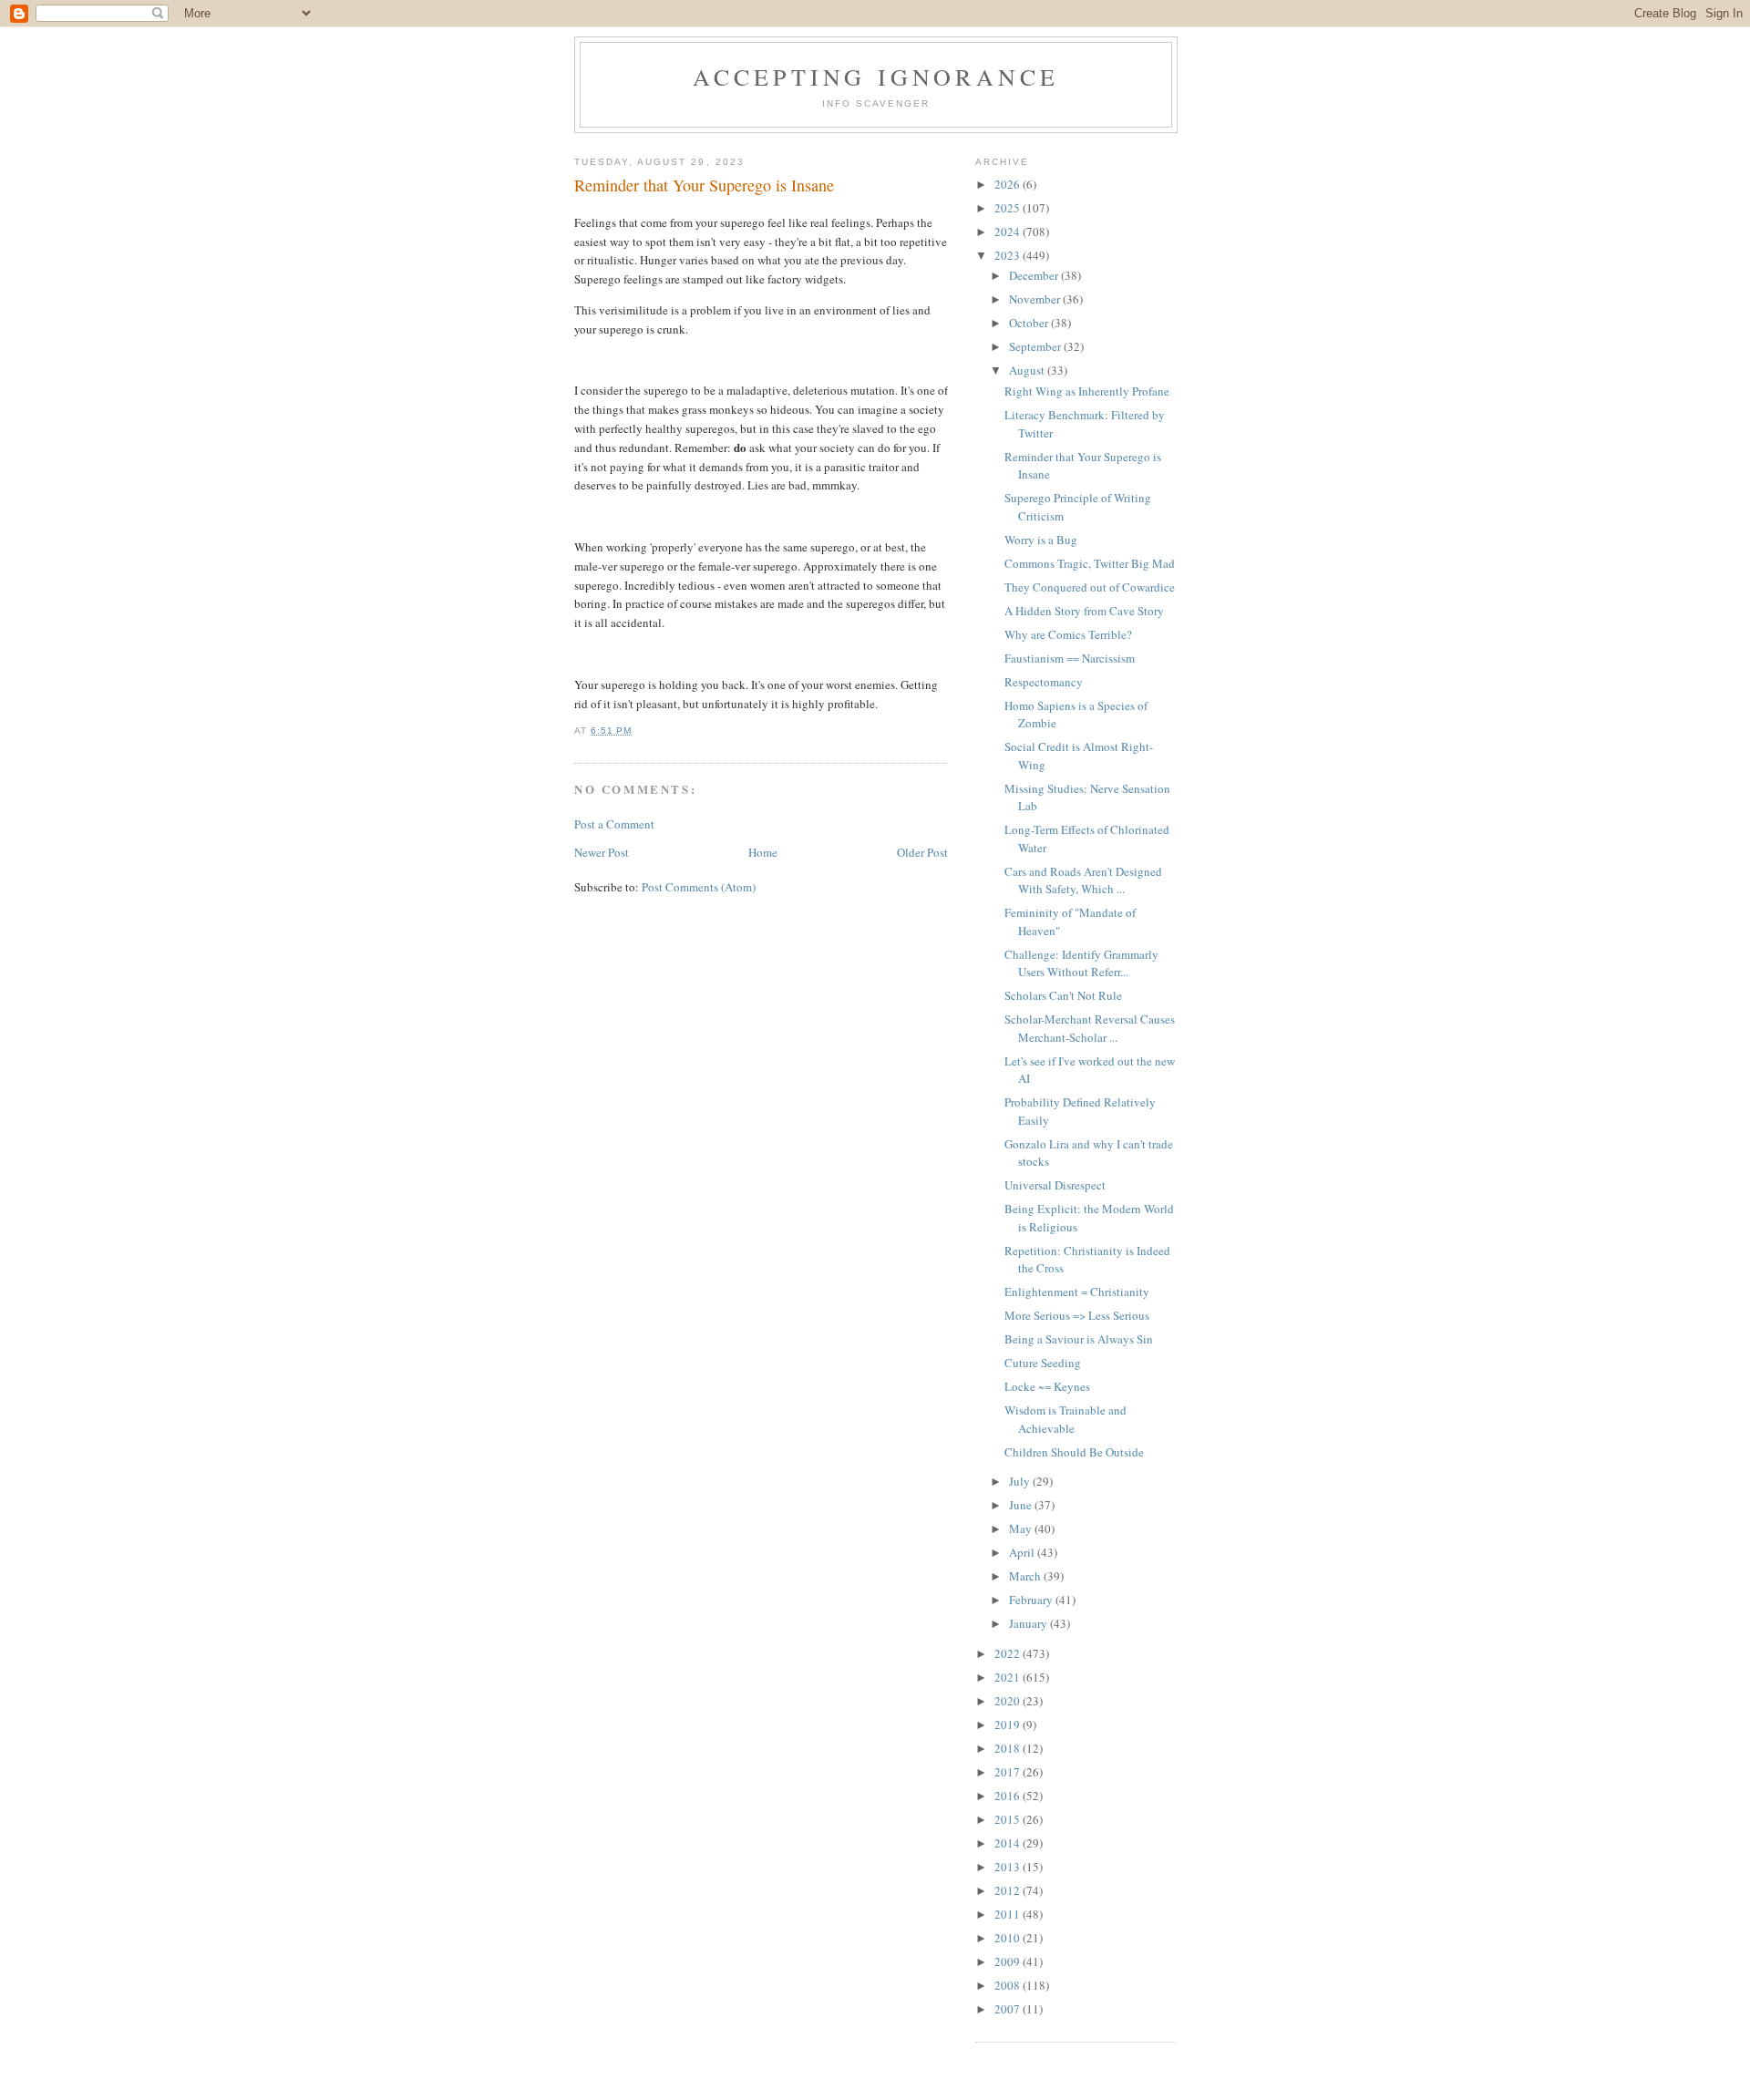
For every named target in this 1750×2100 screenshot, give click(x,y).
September (1036, 346)
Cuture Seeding (1043, 1363)
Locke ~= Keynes (1047, 1386)
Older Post (922, 852)
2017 (1009, 1772)
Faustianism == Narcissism (1070, 658)
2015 (1009, 1819)
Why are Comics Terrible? (1068, 634)
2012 (1009, 1890)
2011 (1009, 1914)
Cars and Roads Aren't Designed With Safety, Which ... (1083, 880)
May (1022, 1529)
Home (763, 852)
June (1022, 1505)
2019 (1009, 1724)
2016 (1009, 1796)
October (1030, 323)
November (1036, 299)
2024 (1009, 232)
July (1021, 1481)
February (1032, 1600)
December (1035, 275)
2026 (1009, 184)
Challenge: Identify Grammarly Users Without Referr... (1081, 963)
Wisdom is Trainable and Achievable (1065, 1419)
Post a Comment (614, 824)
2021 (1009, 1677)
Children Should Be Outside (1074, 1452)
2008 (1009, 1985)
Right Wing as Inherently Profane (1087, 391)
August (1028, 370)
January (1029, 1623)
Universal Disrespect (1055, 1185)
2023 (1009, 255)
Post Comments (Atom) (699, 887)
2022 (1009, 1653)
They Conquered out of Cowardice (1090, 587)
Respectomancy (1044, 682)
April (1023, 1552)
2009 (1009, 1961)
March (1026, 1576)
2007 (1009, 2009)
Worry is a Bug (1041, 540)
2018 (1009, 1748)
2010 (1009, 1938)
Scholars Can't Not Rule (1063, 995)
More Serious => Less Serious (1077, 1315)
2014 (1009, 1843)
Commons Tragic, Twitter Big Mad (1090, 563)
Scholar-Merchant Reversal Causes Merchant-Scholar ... (1090, 1028)
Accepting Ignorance (876, 77)
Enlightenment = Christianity (1077, 1292)
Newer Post (602, 852)
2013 (1009, 1867)
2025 (1009, 208)
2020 (1009, 1701)
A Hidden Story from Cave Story (1084, 611)
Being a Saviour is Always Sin (1079, 1339)
